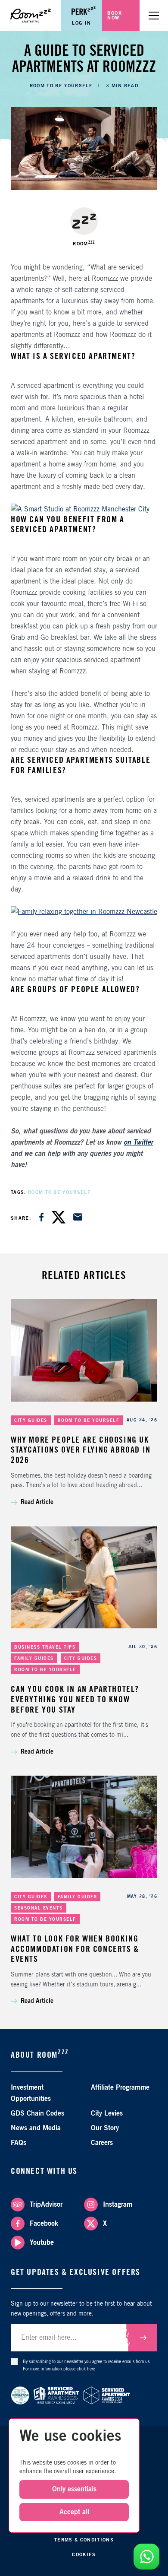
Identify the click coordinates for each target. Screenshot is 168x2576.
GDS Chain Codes (37, 2113)
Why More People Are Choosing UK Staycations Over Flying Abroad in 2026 (81, 1450)
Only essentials (74, 2489)
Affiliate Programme (120, 2087)
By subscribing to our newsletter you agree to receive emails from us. (87, 2365)
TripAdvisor (46, 2205)
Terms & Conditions (84, 2540)
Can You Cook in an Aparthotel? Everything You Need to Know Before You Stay (75, 1699)
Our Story (105, 2128)
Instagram (118, 2205)
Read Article (37, 1502)
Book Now (115, 16)
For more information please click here (59, 2369)
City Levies (107, 2113)
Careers (102, 2143)
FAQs (19, 2143)
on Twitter (138, 1142)
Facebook (44, 2224)
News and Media (36, 2128)
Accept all (74, 2512)
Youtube (42, 2243)
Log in (82, 23)
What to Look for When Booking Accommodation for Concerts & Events (75, 1949)
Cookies (84, 2555)
